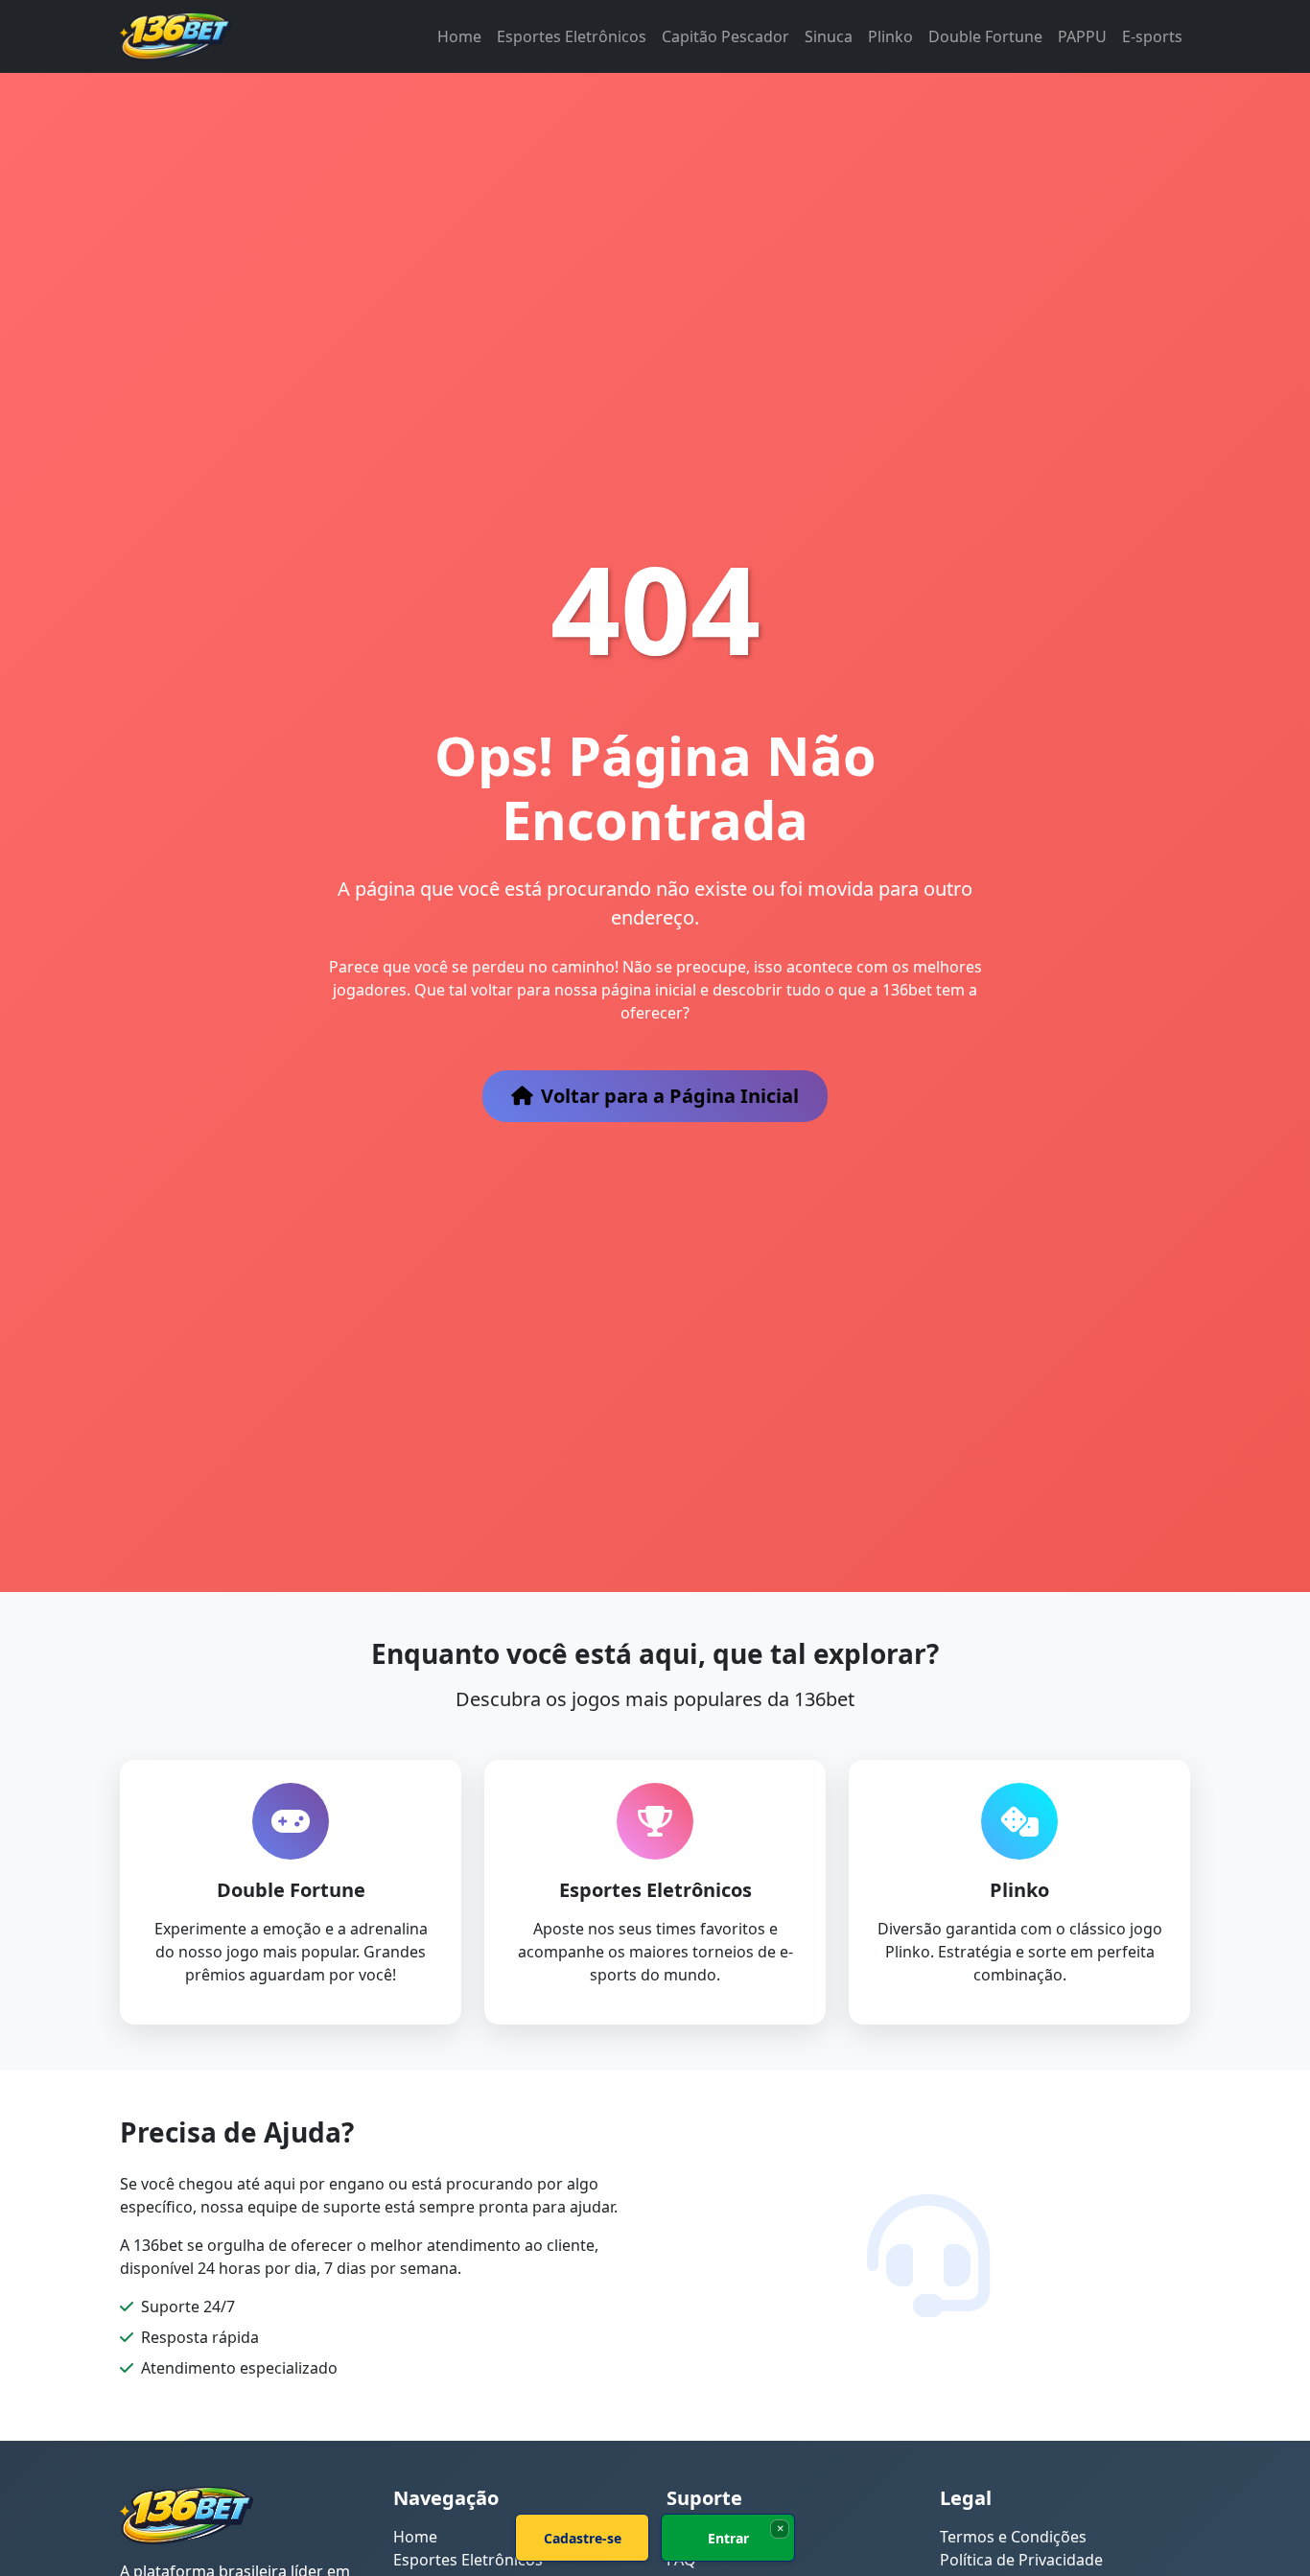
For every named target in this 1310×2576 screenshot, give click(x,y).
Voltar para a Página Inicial (670, 1096)
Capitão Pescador (725, 36)
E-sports (1152, 36)
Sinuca (829, 36)
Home (459, 36)
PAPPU (1082, 36)
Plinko (890, 36)
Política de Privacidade (1021, 2560)
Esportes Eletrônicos (572, 36)
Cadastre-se (583, 2538)
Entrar (728, 2538)
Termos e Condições (1013, 2537)
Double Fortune (985, 36)
